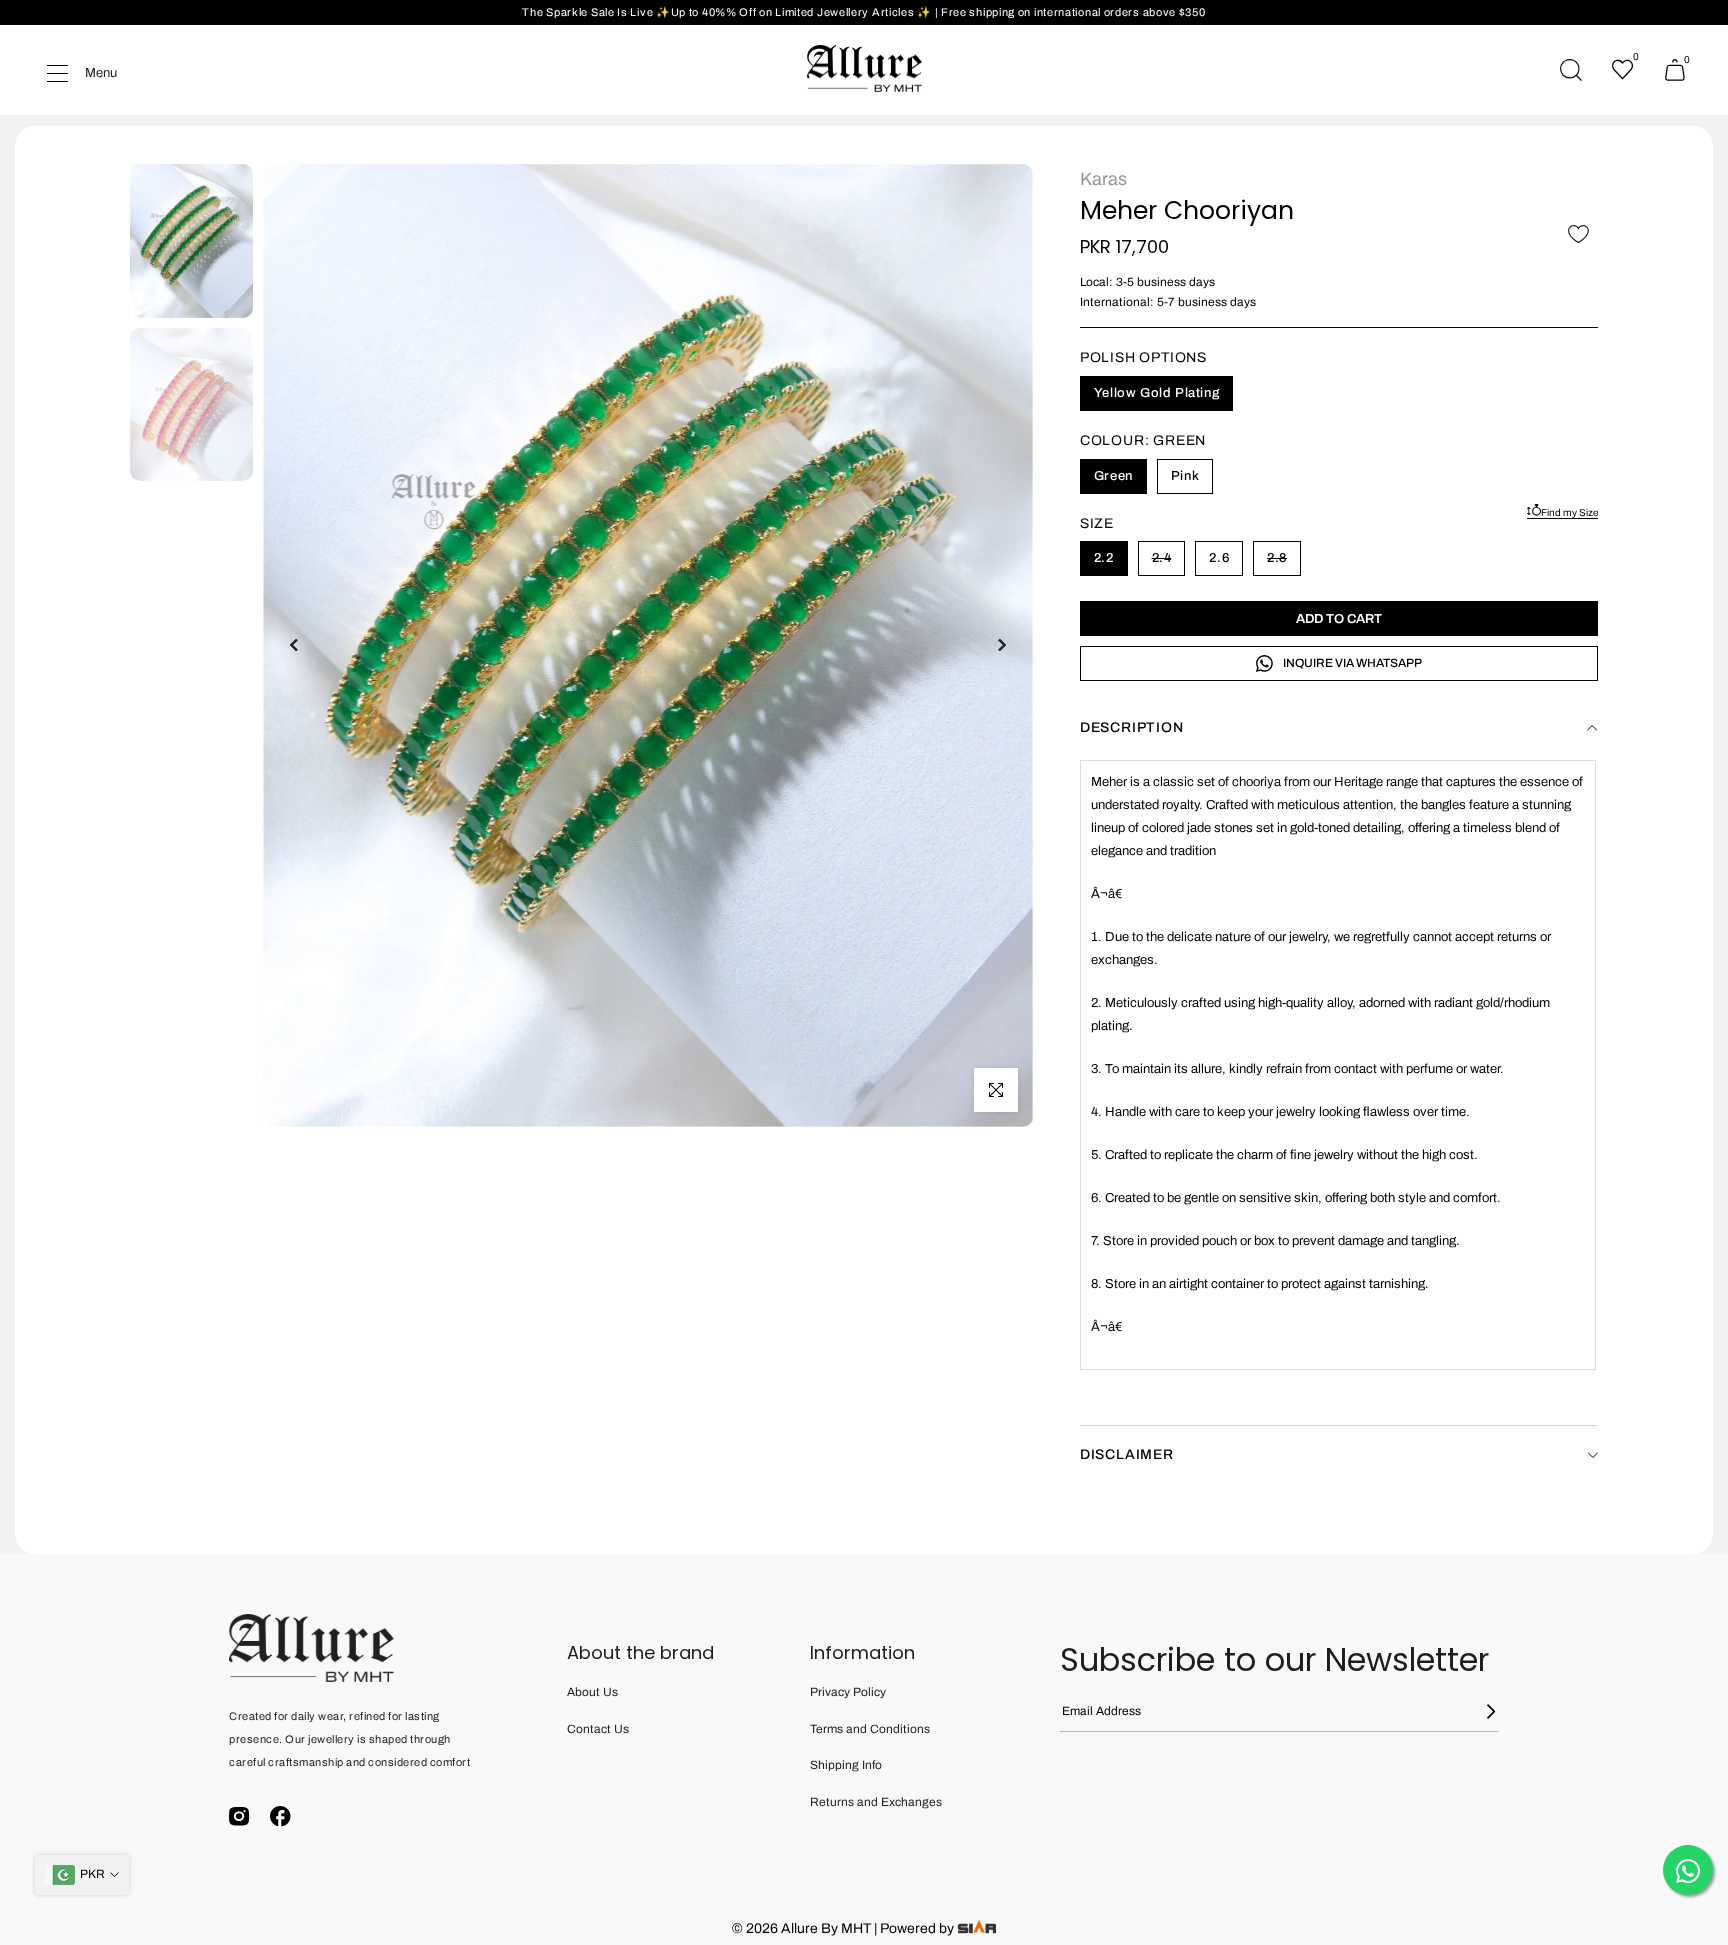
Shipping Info (846, 1765)
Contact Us (598, 1729)
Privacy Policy (848, 1692)
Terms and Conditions (870, 1729)
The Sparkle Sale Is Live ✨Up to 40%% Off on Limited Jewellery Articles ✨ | (731, 12)
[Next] (1001, 645)
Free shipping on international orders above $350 (1073, 12)
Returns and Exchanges (876, 1802)
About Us (592, 1692)
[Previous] (295, 645)
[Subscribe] (1479, 1711)
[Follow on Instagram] (239, 1816)
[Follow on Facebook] (280, 1816)
